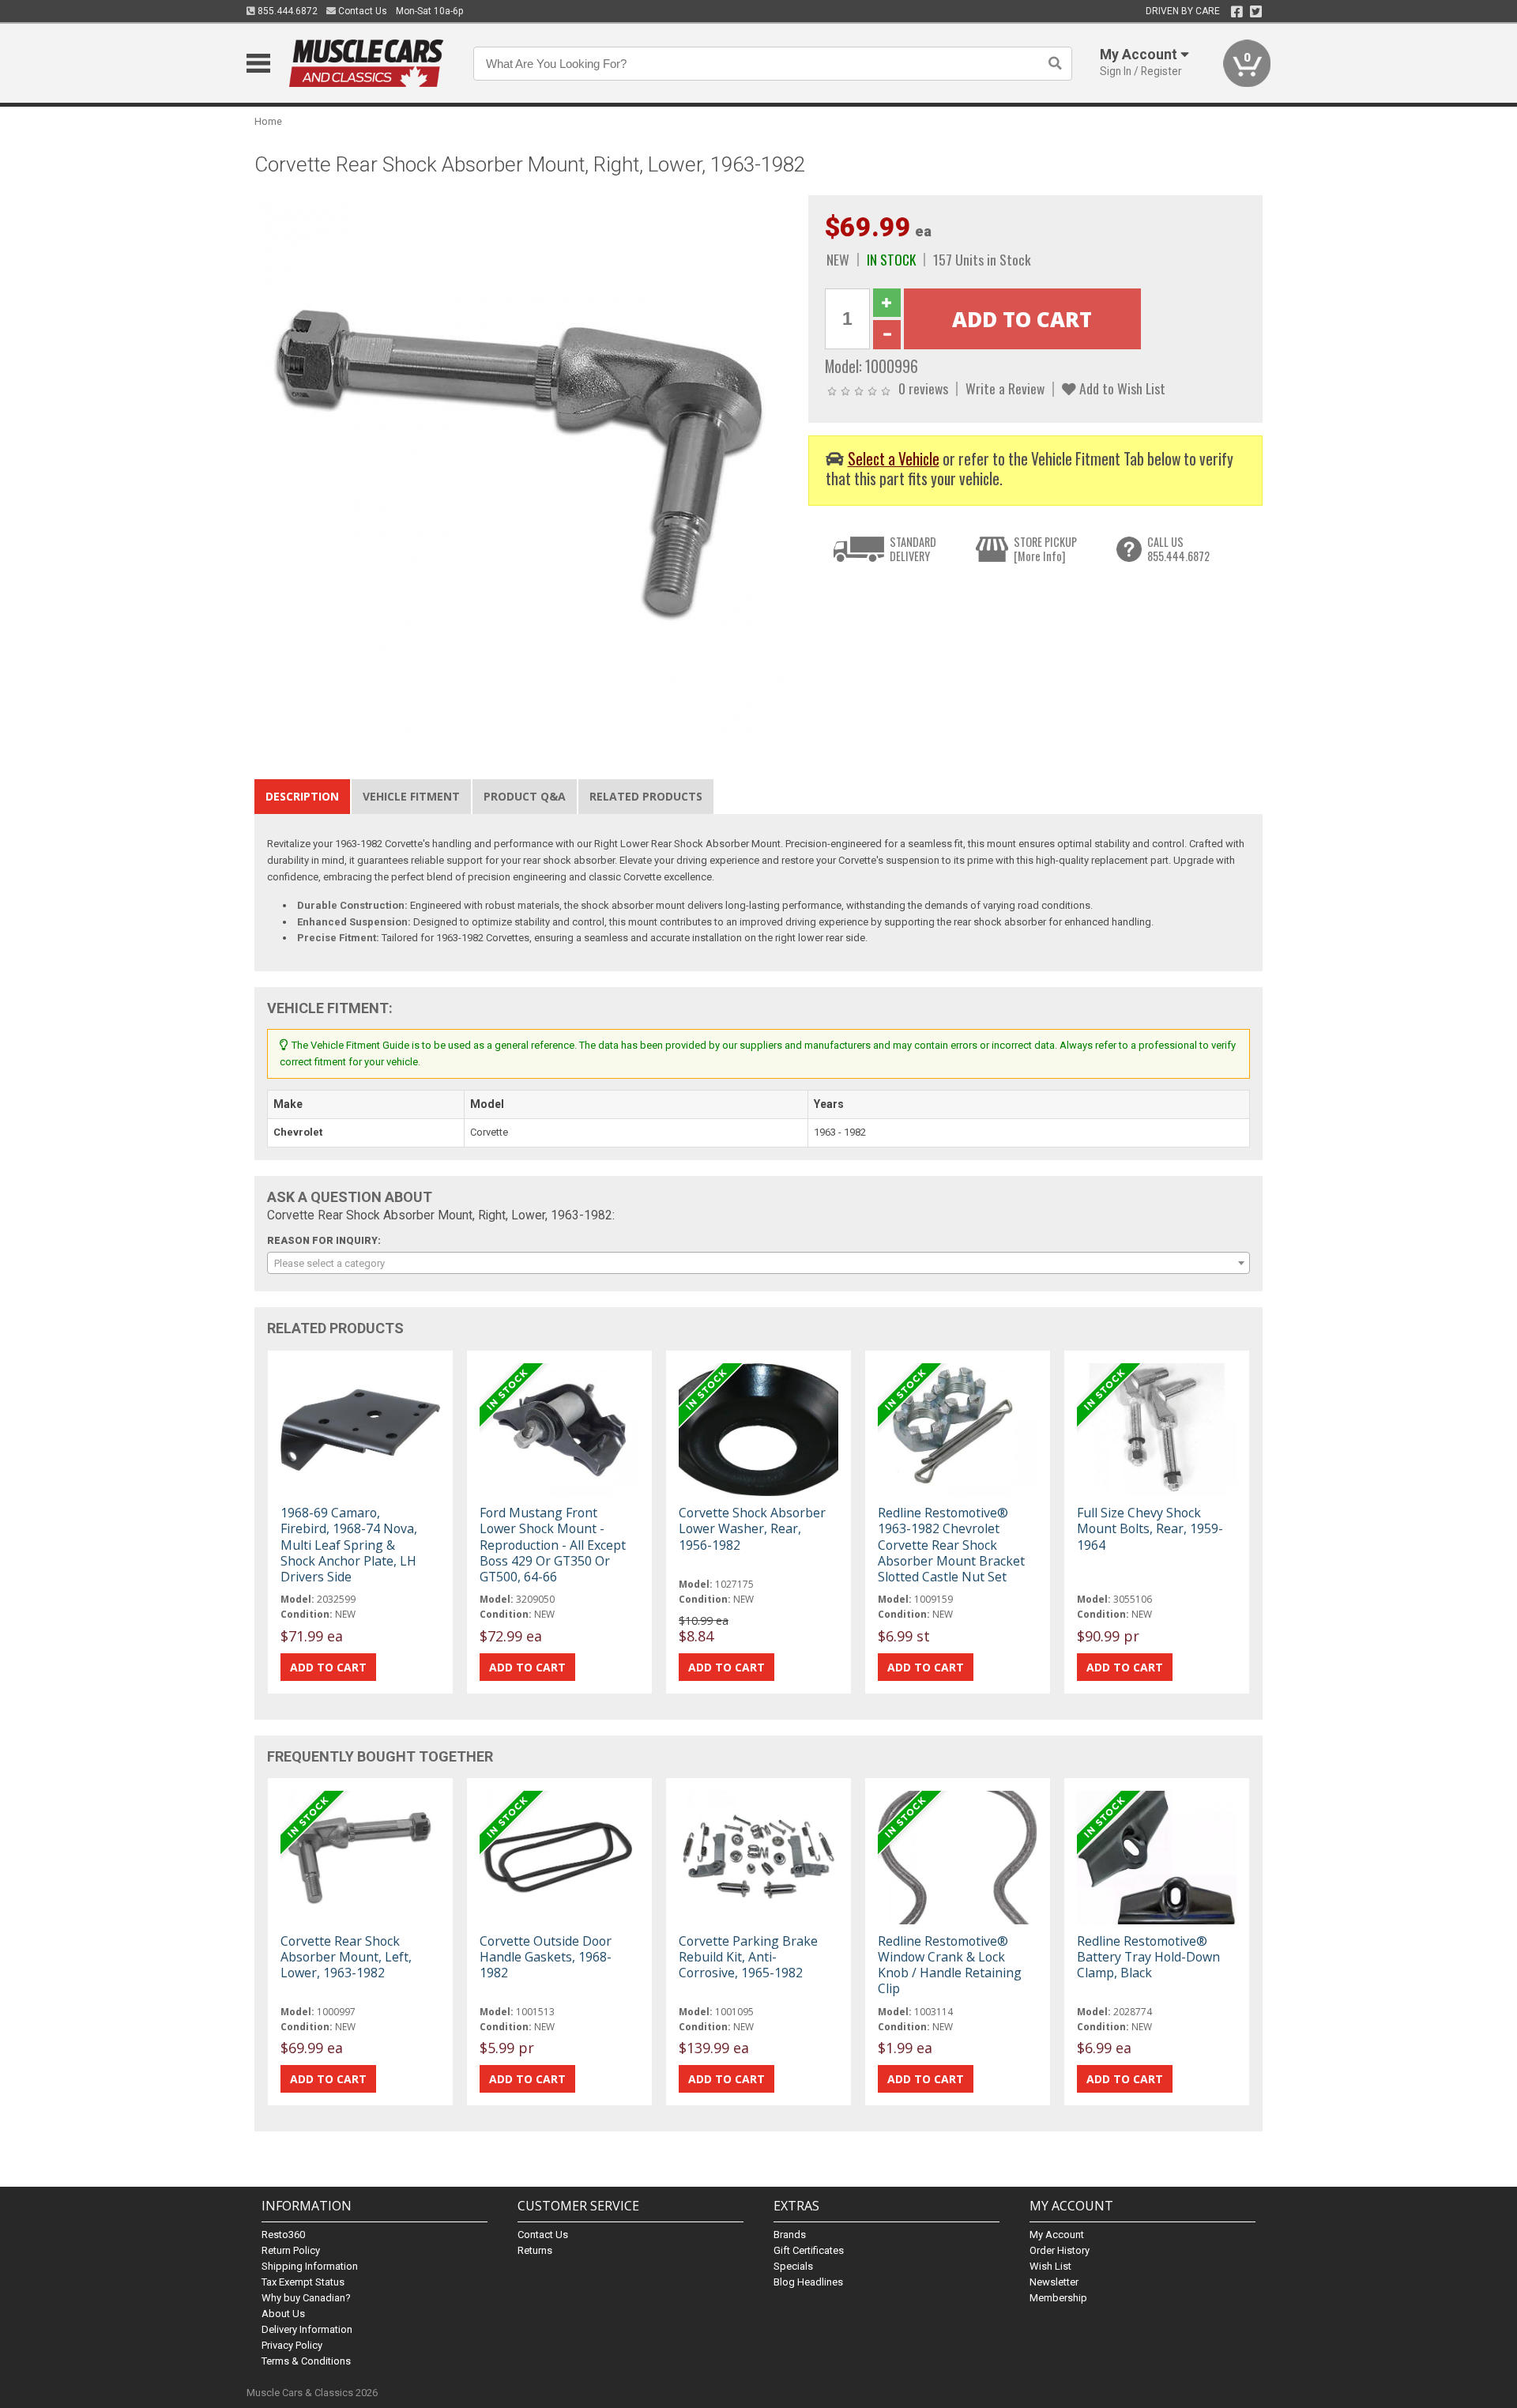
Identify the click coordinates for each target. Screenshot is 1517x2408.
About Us (283, 2314)
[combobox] (758, 1263)
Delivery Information (307, 2329)
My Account (1057, 2235)
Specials (793, 2266)
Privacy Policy (292, 2345)
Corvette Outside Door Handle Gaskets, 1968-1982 (546, 1957)
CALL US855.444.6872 (1178, 549)
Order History (1060, 2250)
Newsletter (1054, 2282)
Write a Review (1005, 388)
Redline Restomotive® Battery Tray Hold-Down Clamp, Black (1148, 1957)
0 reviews (923, 388)
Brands (790, 2235)
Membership (1058, 2298)
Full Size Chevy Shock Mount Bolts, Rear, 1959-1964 (1150, 1528)
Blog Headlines (808, 2282)
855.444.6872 (286, 11)
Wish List (1050, 2266)
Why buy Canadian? (306, 2298)
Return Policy (291, 2250)
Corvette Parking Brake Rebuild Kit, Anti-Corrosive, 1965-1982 (748, 1957)
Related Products (646, 796)
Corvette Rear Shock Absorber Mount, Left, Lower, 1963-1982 (346, 1957)
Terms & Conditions (306, 2361)
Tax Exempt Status (303, 2282)
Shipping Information (310, 2266)
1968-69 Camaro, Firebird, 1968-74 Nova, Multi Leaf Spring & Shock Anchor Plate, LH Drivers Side (349, 1545)
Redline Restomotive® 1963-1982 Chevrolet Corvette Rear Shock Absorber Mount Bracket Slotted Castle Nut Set (951, 1545)
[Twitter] (1256, 12)
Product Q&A (525, 796)
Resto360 (283, 2235)
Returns (535, 2250)
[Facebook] (1237, 12)
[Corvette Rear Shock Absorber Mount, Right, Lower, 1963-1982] (523, 463)
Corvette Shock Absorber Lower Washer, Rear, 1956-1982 (752, 1528)
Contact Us (361, 11)
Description (302, 796)
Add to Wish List (1121, 388)
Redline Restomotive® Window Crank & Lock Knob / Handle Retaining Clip (950, 1965)
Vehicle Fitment (411, 796)
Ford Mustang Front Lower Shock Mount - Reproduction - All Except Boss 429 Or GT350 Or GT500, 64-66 (553, 1545)
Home (268, 121)
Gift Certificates (809, 2250)
